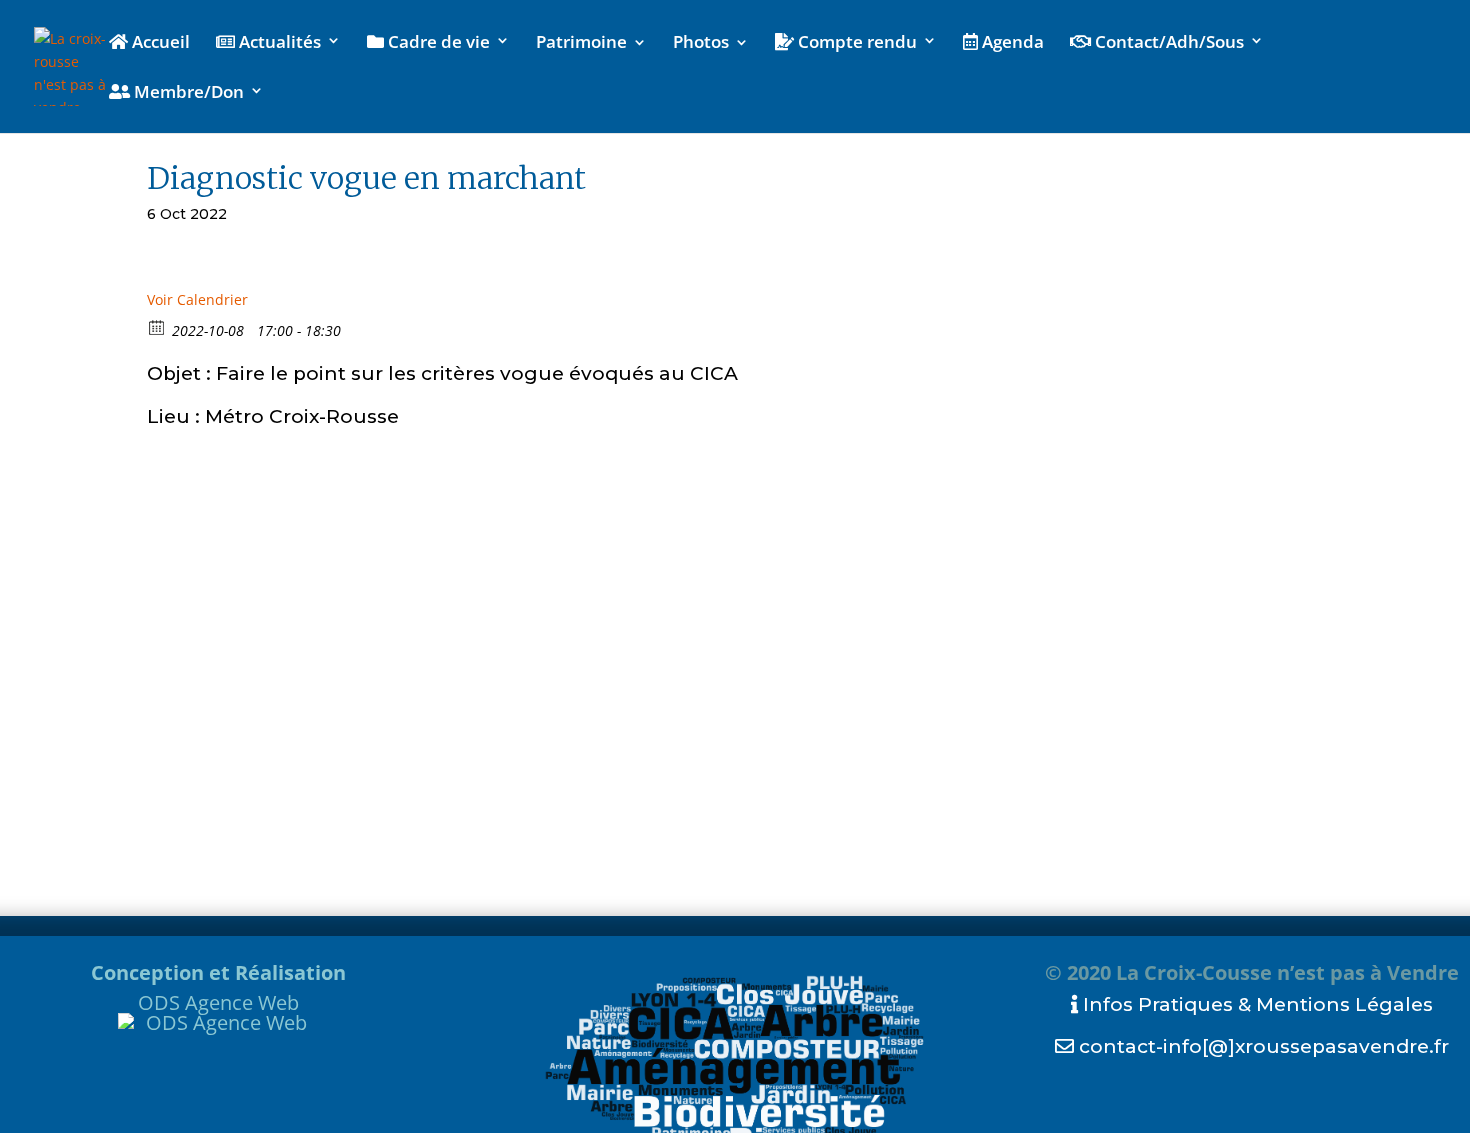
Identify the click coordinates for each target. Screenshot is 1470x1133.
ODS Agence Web (218, 1002)
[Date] (157, 326)
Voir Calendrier (197, 299)
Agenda (1011, 43)
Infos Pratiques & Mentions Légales (1255, 1004)
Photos (701, 44)
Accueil (159, 43)
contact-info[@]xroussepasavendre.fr (1261, 1046)
